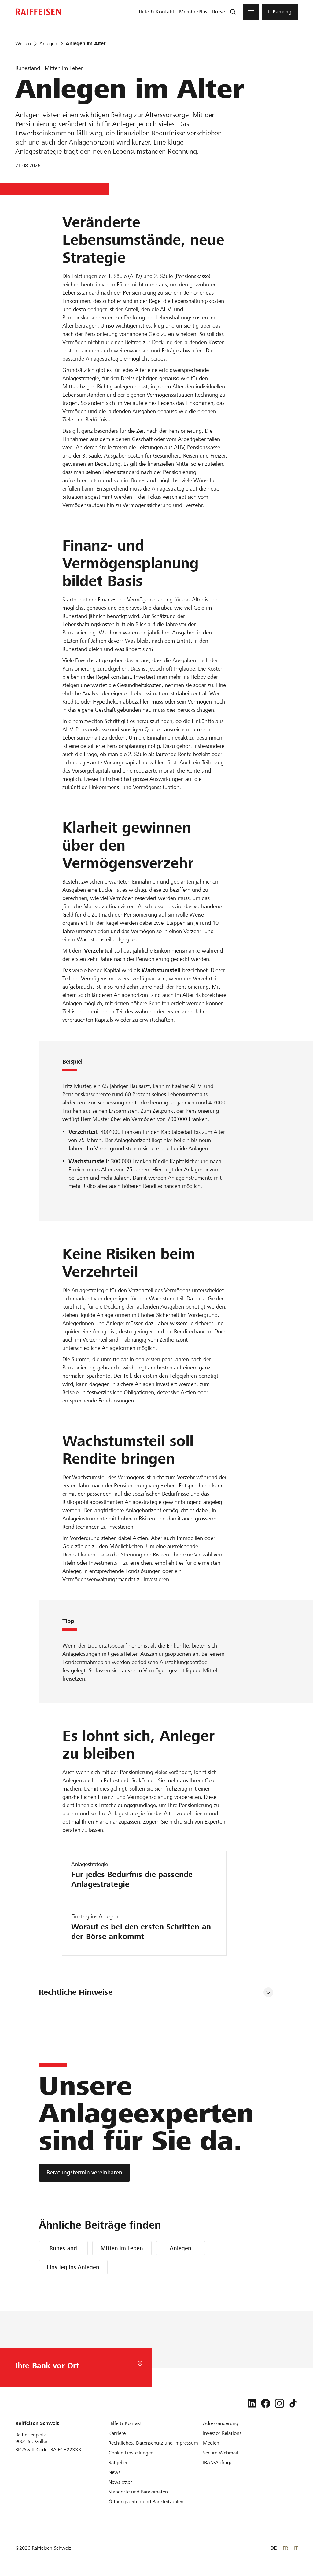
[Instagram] (279, 2403)
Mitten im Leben (122, 2248)
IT (296, 2548)
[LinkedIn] (252, 2403)
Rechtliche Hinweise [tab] (76, 1992)
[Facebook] (266, 2403)
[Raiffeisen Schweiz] (38, 12)
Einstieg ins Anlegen (73, 2267)
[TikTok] (293, 2403)
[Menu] (251, 12)
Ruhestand (63, 2248)
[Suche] (233, 12)
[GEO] (140, 2364)
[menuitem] (156, 12)
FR (285, 2548)
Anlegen (180, 2248)
